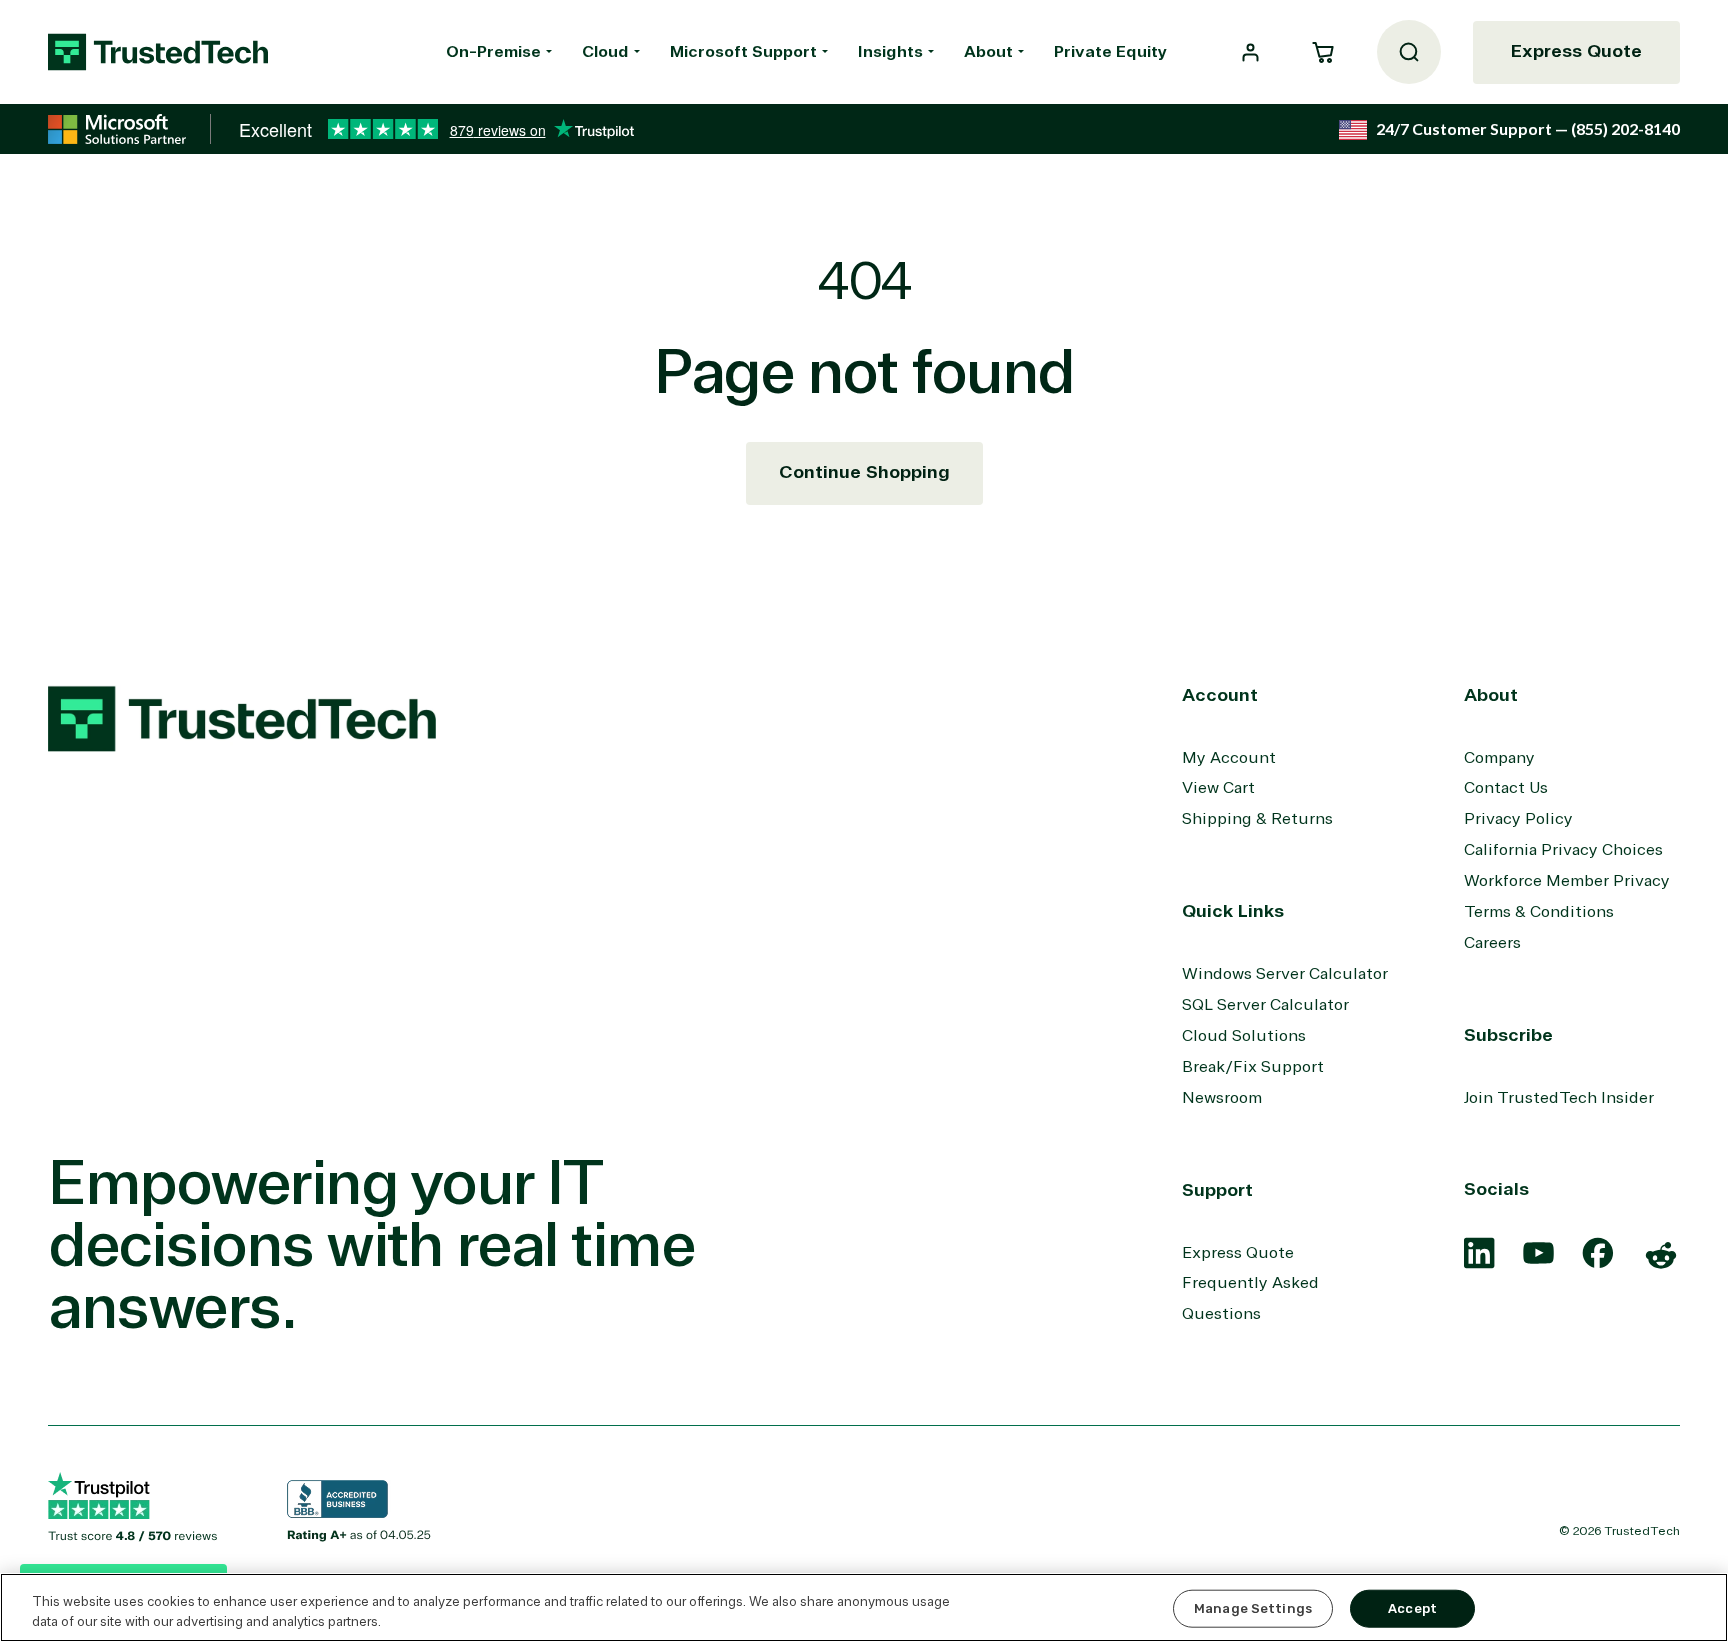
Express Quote (1576, 51)
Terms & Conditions (1539, 912)
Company (1499, 758)
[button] (1323, 52)
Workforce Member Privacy (1567, 881)
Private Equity (1110, 52)
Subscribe (1508, 1035)
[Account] (1250, 52)
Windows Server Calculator (1285, 974)
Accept (1412, 1608)
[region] (864, 1607)
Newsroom (1222, 1098)
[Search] (1409, 52)
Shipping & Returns (1257, 819)
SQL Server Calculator (1265, 1005)
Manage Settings (1253, 1608)
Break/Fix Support (1253, 1067)
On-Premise (493, 52)
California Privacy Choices (1563, 850)
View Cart (1218, 788)
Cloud (605, 52)
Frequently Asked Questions (1250, 1298)
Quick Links (1233, 911)
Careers (1492, 943)
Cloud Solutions (1244, 1036)
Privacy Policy (1518, 819)
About (988, 52)
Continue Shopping (864, 472)
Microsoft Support (743, 52)
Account (1220, 695)
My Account (1229, 758)
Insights (890, 52)
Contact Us (1506, 788)
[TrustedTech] (158, 52)
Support (1217, 1190)
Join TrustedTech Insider (1559, 1098)
